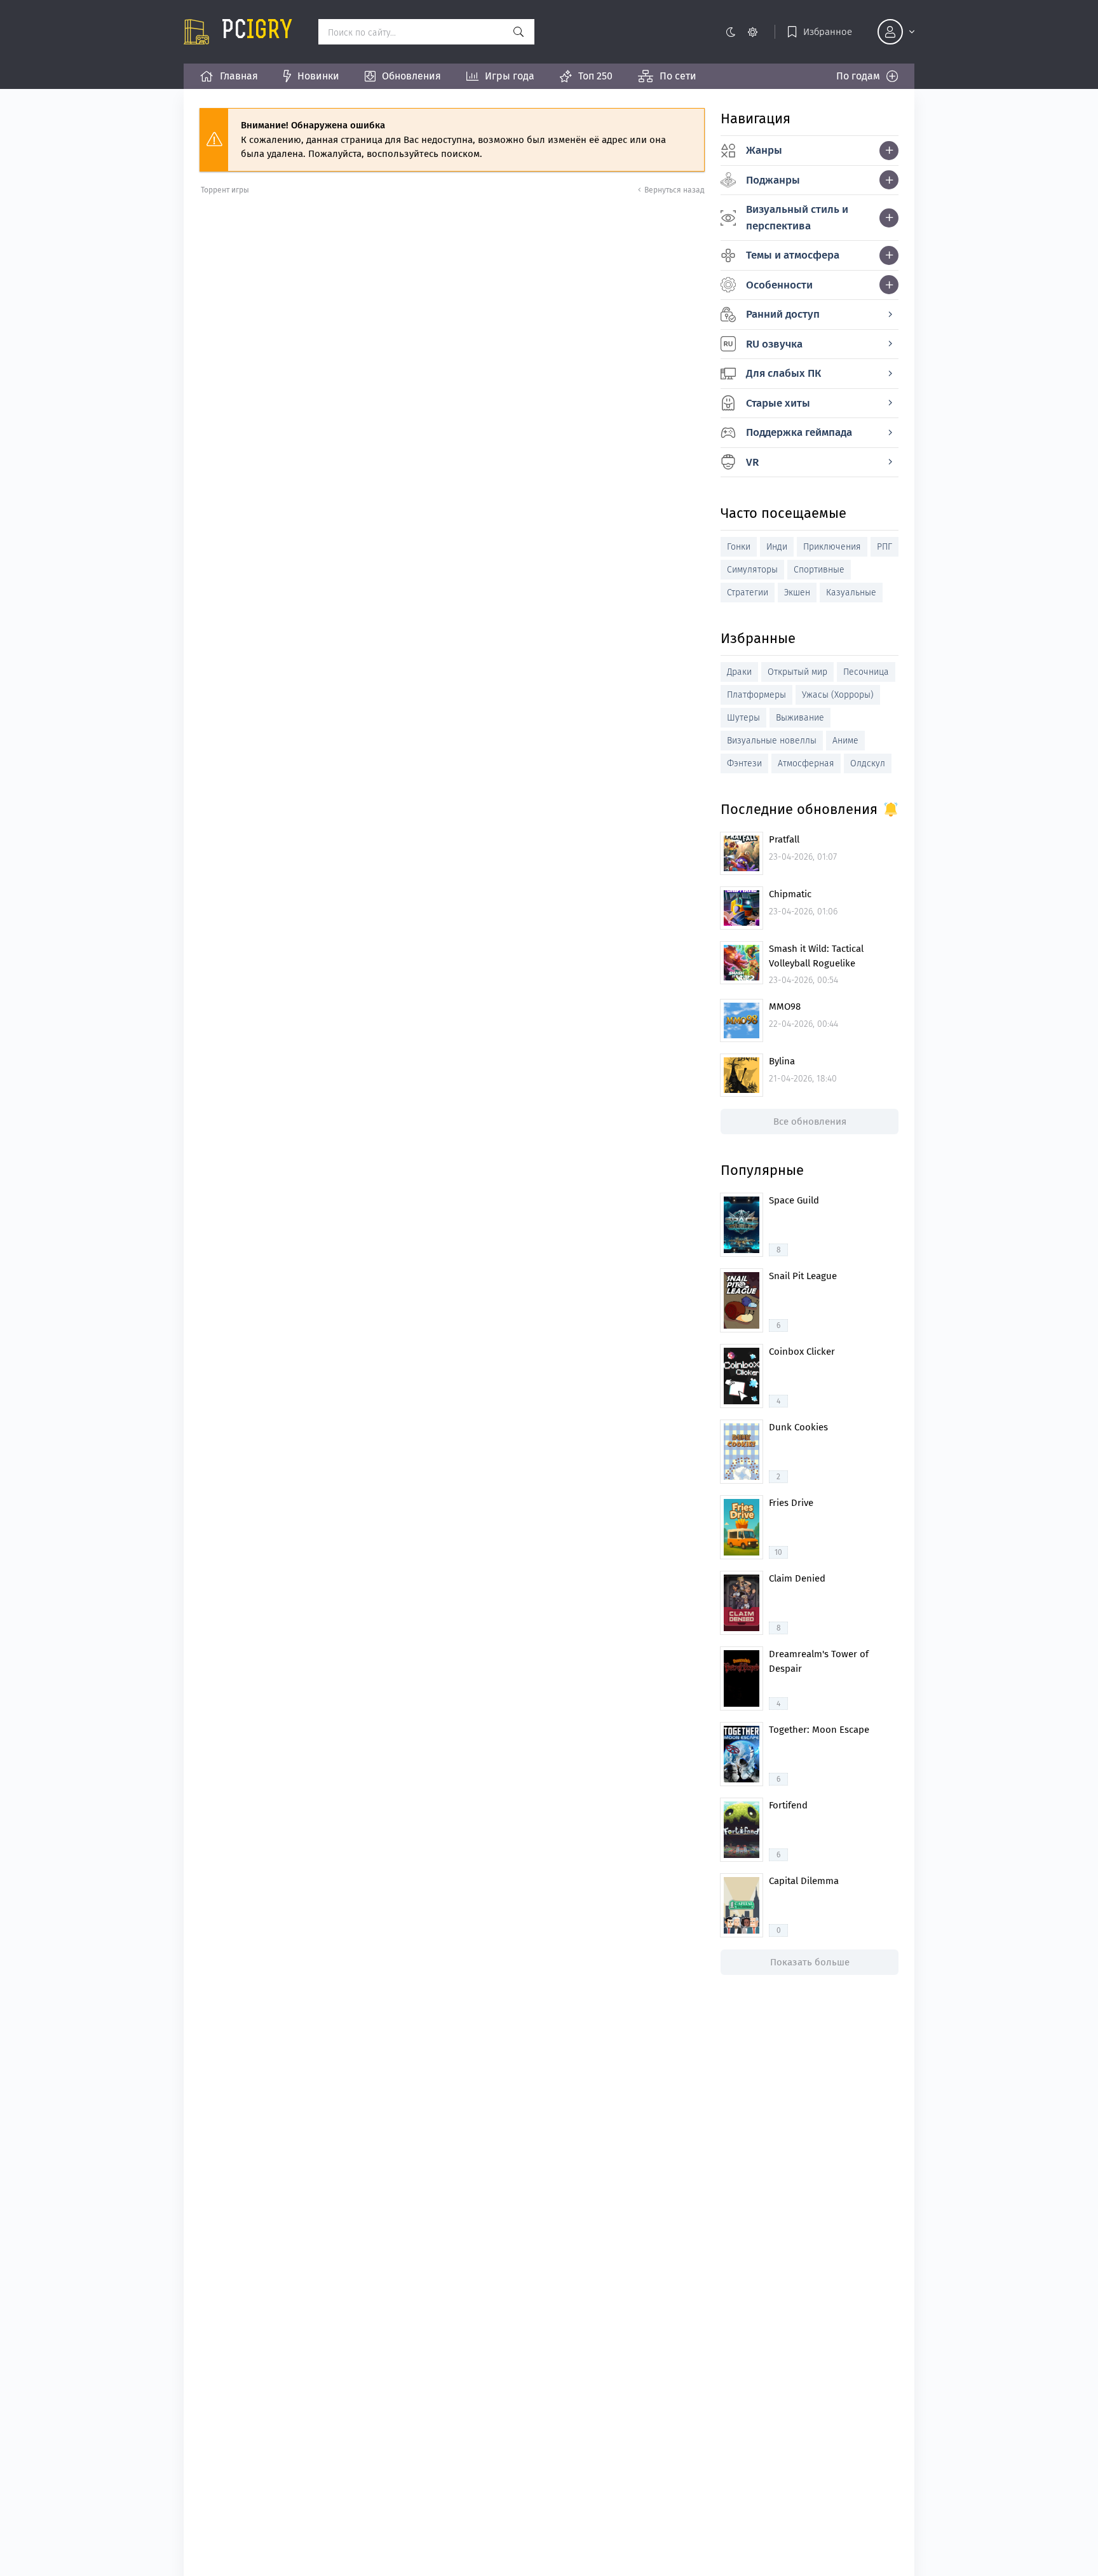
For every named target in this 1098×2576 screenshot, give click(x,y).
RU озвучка (774, 344)
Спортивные (819, 570)
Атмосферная (806, 763)
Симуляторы (752, 570)
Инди (777, 547)
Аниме (845, 741)
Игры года (510, 76)
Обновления (411, 76)
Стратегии (748, 593)
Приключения (832, 547)
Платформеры (756, 695)
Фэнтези (744, 763)
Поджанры (773, 180)
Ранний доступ (783, 314)
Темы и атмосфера (793, 255)
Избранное (828, 32)
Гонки (739, 547)
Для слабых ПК (783, 373)
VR (752, 462)
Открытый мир (797, 672)
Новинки (318, 76)
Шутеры (743, 718)
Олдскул (868, 763)
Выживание (800, 718)
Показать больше (810, 1962)
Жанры (764, 150)
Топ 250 (595, 76)
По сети (678, 76)
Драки (739, 672)
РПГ (884, 547)
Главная (239, 76)
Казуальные (851, 593)
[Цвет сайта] (741, 32)
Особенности (779, 285)
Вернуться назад (674, 190)
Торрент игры (225, 190)
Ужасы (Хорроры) (838, 695)
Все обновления (810, 1122)
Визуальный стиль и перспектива (797, 218)
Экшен (797, 593)
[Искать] (518, 32)
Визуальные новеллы (772, 741)
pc (257, 32)
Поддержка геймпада (799, 432)
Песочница (866, 672)
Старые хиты (778, 403)
